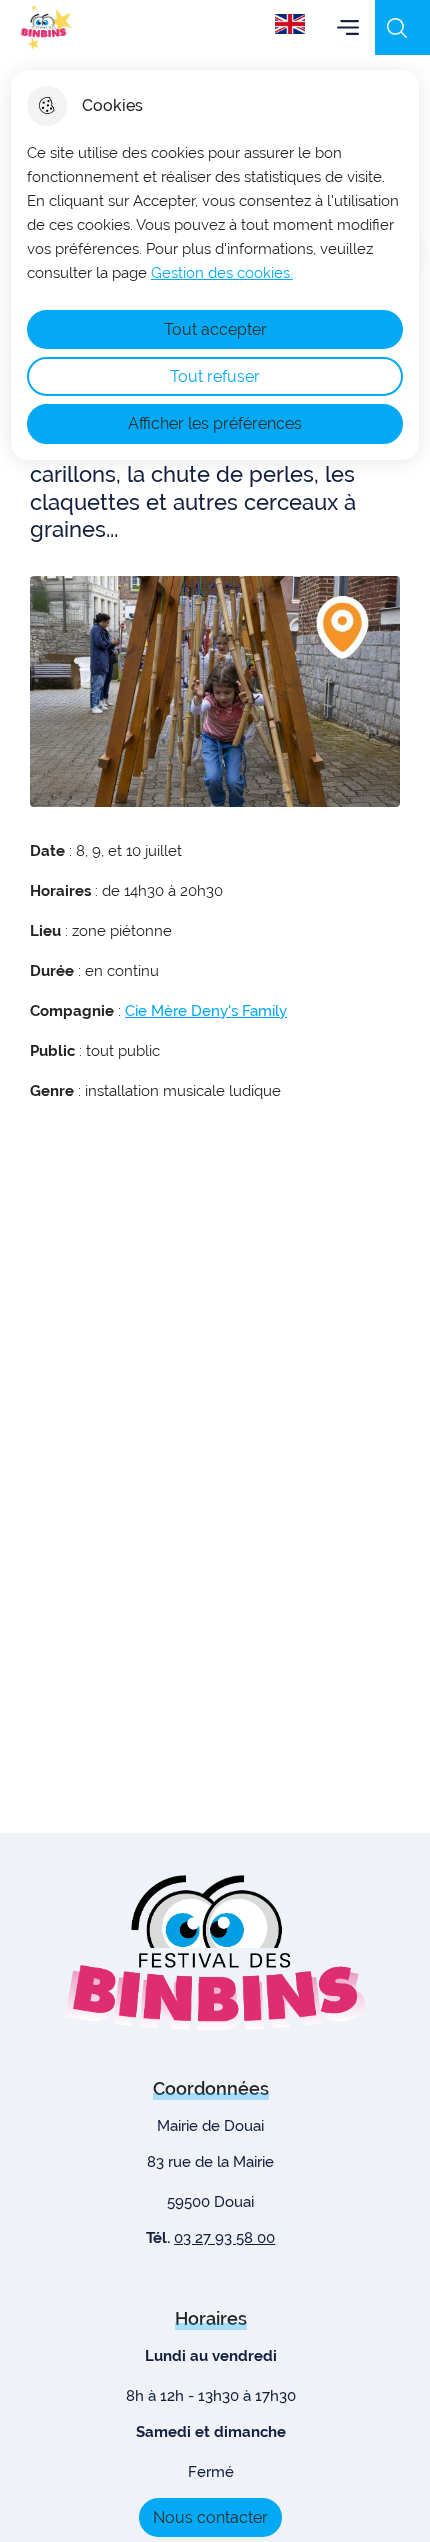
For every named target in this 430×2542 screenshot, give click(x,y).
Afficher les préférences (215, 423)
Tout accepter (215, 329)
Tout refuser (215, 376)
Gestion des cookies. (222, 273)
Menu (348, 28)
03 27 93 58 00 (224, 2238)
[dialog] (215, 265)
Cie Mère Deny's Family (206, 1011)
